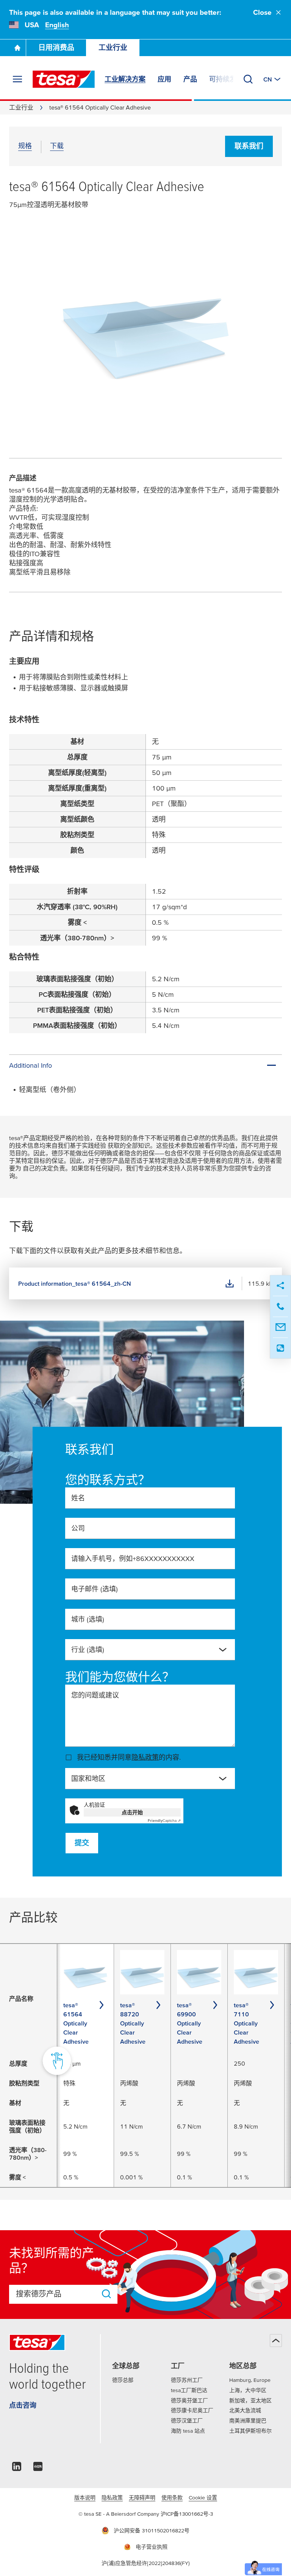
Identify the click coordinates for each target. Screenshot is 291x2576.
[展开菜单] (17, 79)
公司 (78, 1528)
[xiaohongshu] (38, 2469)
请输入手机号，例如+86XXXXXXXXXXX (133, 1559)
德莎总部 (123, 2380)
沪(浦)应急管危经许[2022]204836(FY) (146, 2563)
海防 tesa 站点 (188, 2431)
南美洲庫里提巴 (248, 2421)
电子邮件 (95, 1589)
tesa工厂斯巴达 (189, 2390)
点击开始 (132, 1812)
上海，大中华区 (248, 2390)
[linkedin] (17, 2469)
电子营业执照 (152, 2547)
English (57, 25)
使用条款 (172, 2498)
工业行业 (113, 48)
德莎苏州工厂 (187, 2380)
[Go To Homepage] (17, 48)
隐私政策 (145, 1757)
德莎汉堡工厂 (187, 2421)
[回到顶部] (276, 2341)
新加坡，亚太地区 (250, 2400)
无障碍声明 (142, 2498)
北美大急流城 (245, 2410)
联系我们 (249, 146)
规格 (25, 146)
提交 (82, 1843)
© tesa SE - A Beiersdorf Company (120, 2514)
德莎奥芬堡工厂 (189, 2400)
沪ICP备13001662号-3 (187, 2514)
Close (262, 12)
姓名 (78, 1498)
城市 (88, 1619)
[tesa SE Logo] (64, 79)
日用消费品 (56, 48)
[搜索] (248, 79)
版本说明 (85, 2498)
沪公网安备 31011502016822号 (152, 2531)
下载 (57, 146)
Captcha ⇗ (164, 1821)
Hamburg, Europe (250, 2380)
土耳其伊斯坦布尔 (250, 2431)
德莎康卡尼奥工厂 (192, 2410)
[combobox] (150, 1650)
